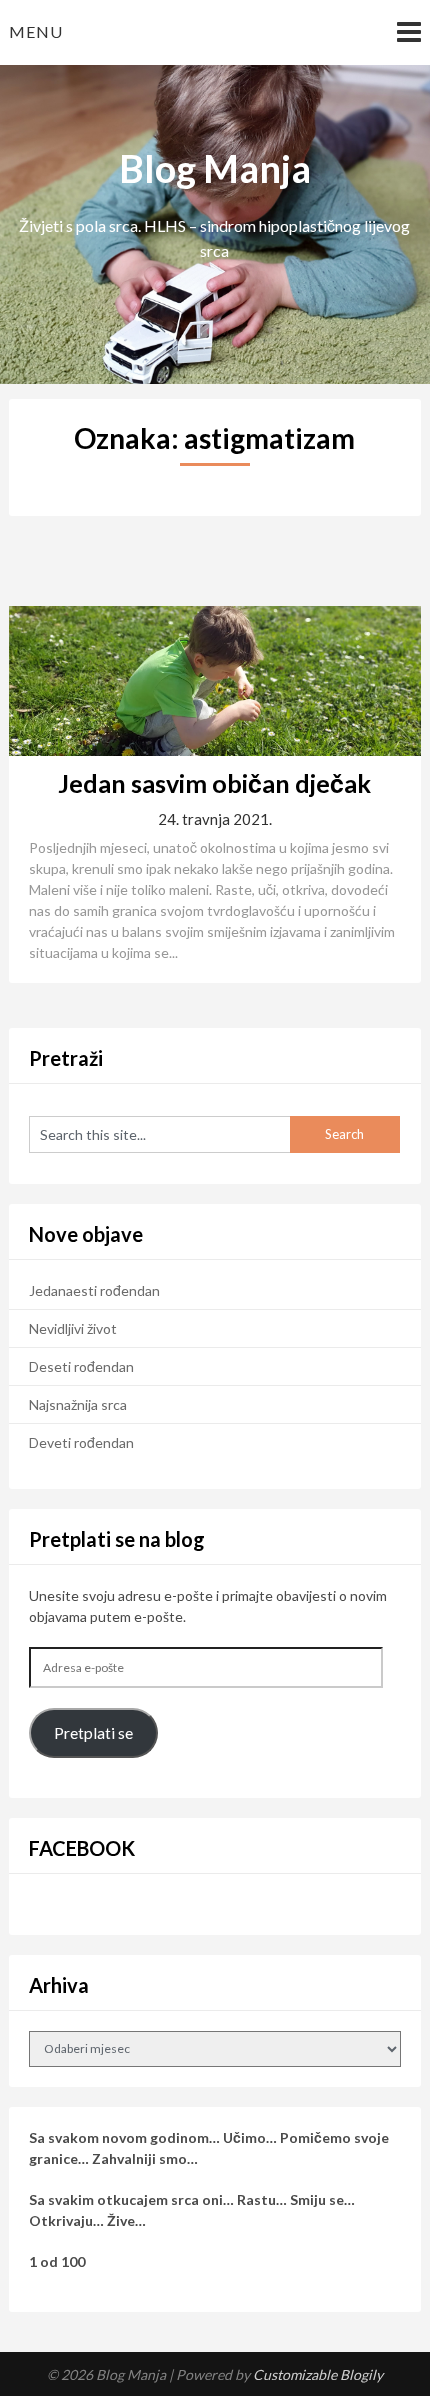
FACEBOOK (82, 1848)
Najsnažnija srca (78, 1404)
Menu (36, 31)
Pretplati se (93, 1732)
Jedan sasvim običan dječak (214, 783)
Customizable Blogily (318, 2374)
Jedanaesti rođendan (94, 1290)
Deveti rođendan (81, 1442)
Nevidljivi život (73, 1328)
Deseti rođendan (81, 1366)
